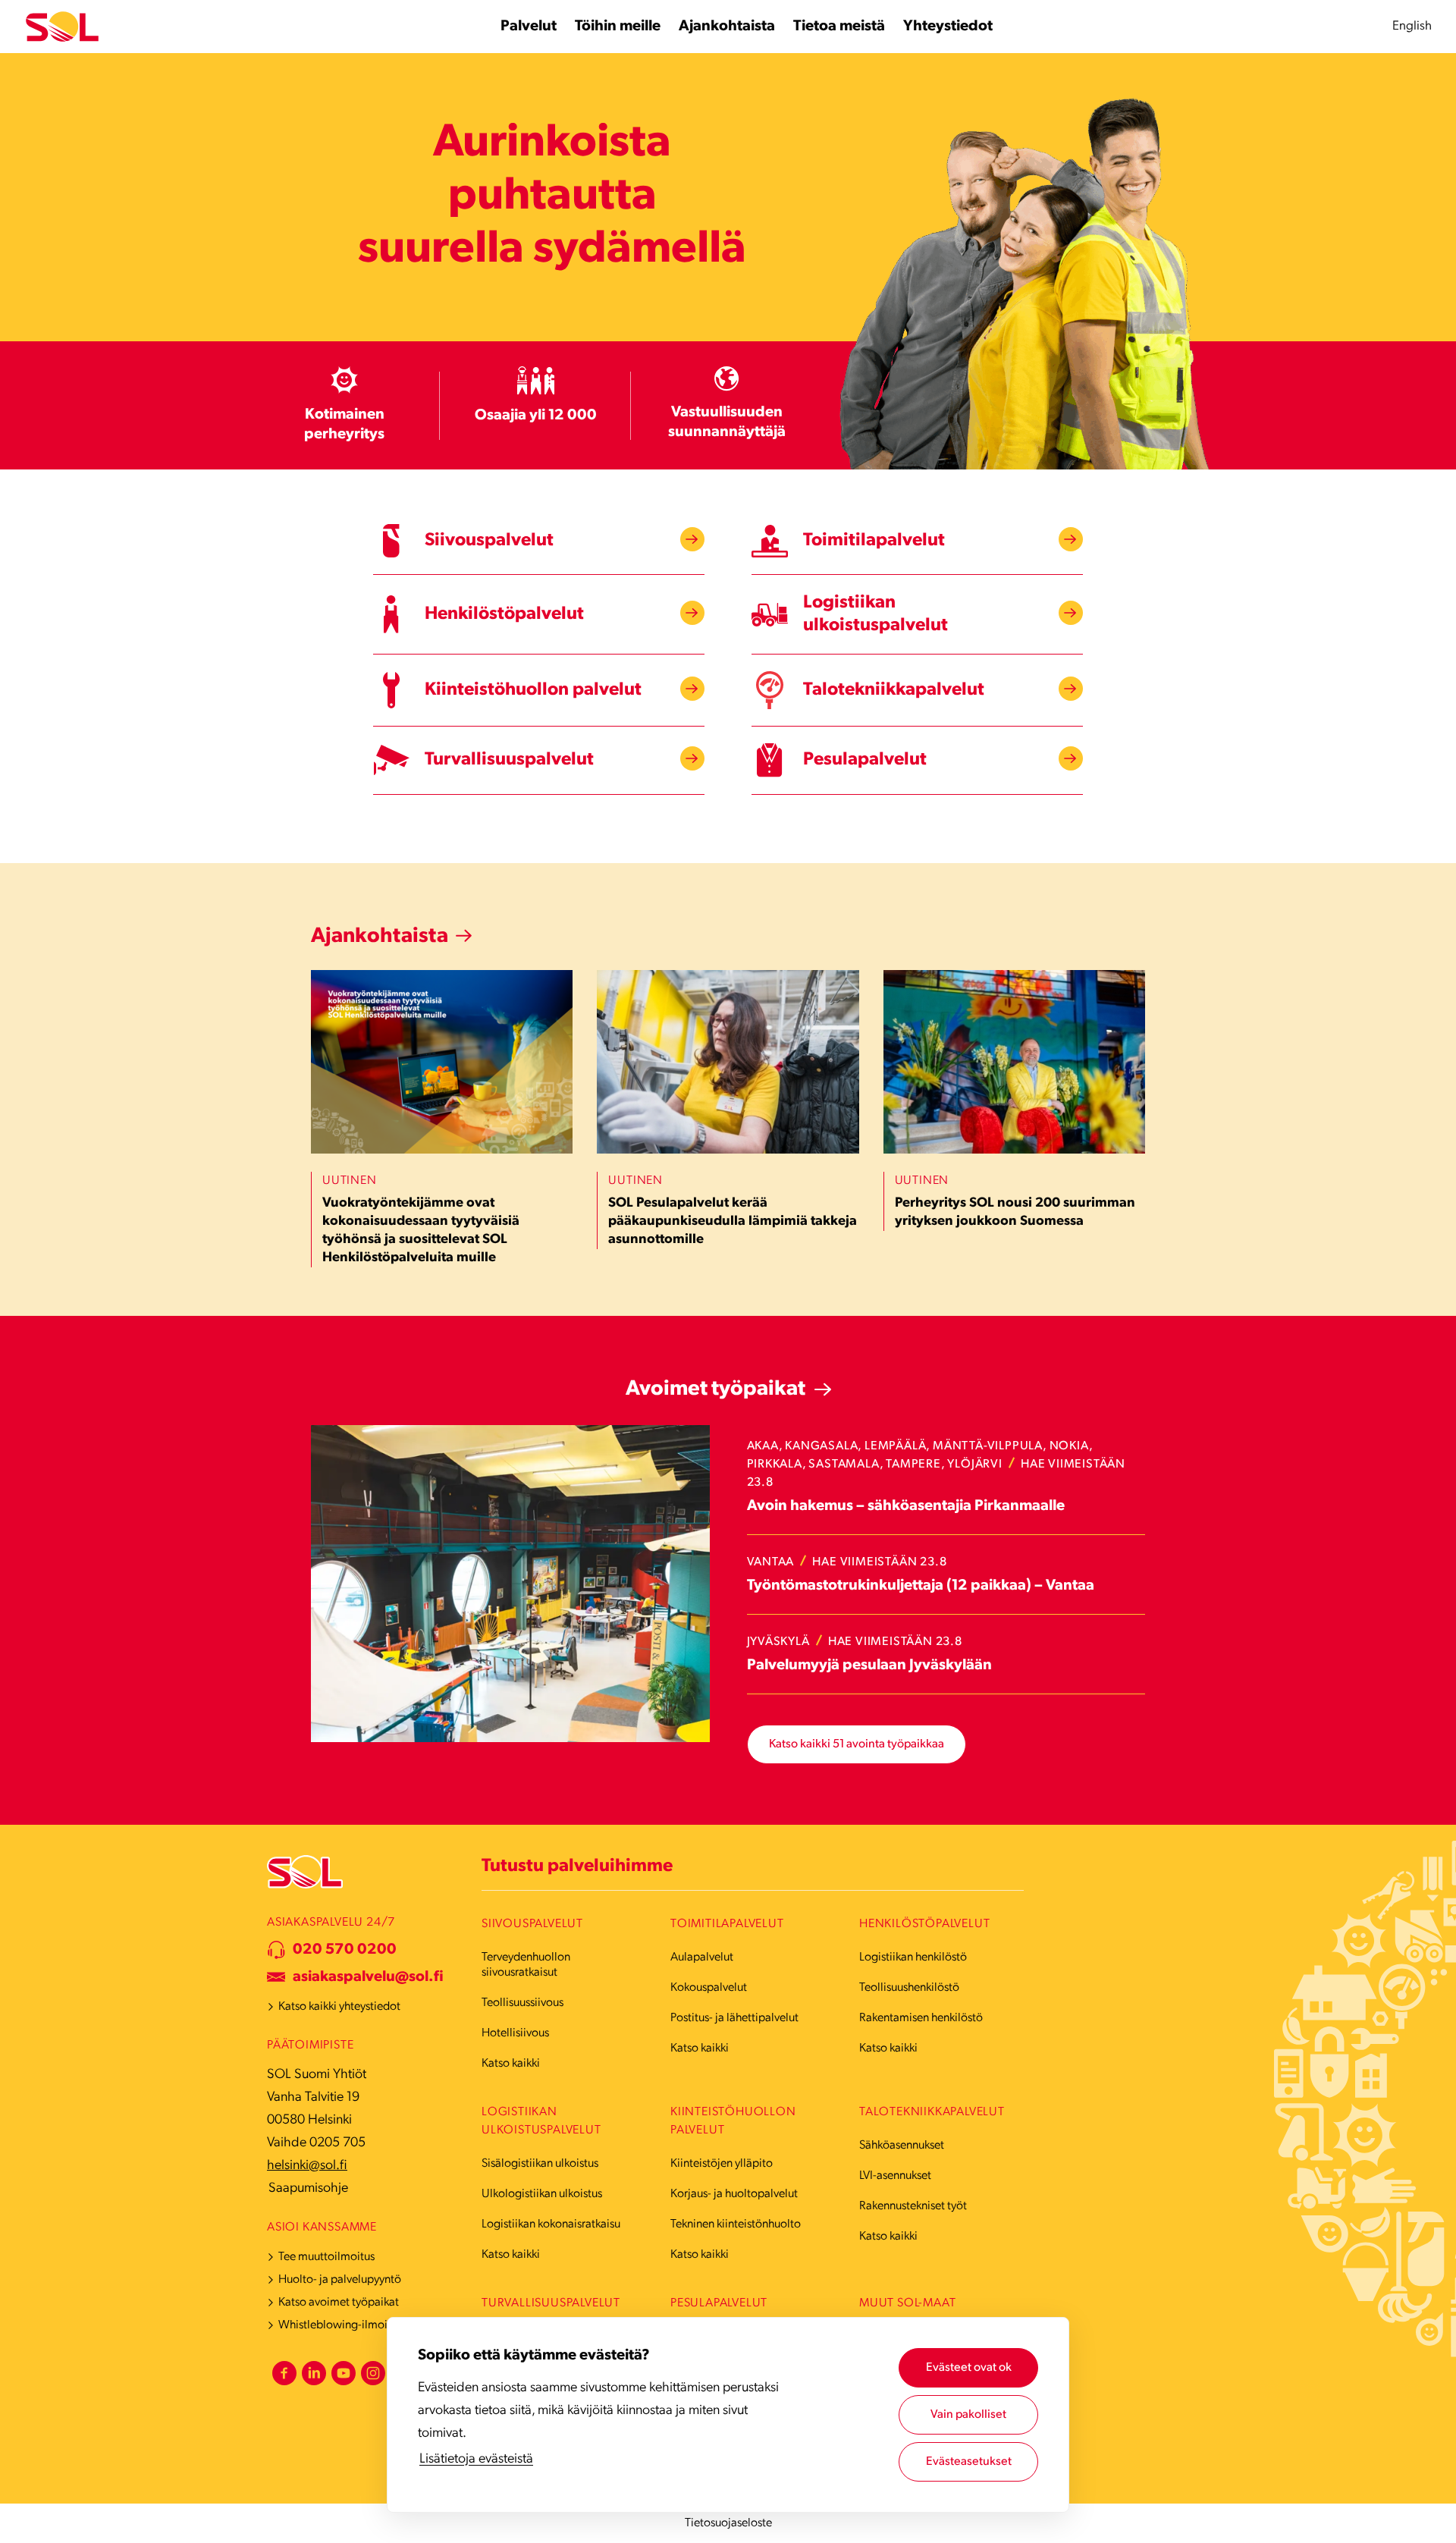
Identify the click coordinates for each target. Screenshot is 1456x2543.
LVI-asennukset (895, 2176)
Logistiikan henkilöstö (913, 1957)
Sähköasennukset (902, 2146)
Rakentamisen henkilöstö (921, 2018)
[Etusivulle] (62, 27)
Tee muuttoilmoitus (326, 2257)
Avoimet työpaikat (715, 1389)
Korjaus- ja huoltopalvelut (734, 2194)
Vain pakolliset (968, 2415)
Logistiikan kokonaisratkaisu (551, 2224)
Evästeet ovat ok (969, 2368)
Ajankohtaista (380, 937)
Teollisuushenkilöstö (909, 1988)
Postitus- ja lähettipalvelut (734, 2018)
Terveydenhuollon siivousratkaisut (526, 1965)
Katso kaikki (511, 2064)
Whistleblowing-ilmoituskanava (358, 2325)
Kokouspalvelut (709, 1988)
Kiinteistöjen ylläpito (722, 2164)
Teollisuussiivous (522, 2003)
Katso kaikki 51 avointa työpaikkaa (857, 1744)
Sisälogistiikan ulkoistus (540, 2164)
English (1412, 26)
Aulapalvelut (702, 1957)
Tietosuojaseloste (728, 2523)
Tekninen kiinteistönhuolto (736, 2224)
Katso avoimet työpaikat (339, 2303)
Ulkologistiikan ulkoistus (542, 2194)
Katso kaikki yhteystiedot (339, 2007)
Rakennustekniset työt (913, 2206)
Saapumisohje (308, 2189)
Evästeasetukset (969, 2462)
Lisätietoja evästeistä (476, 2460)
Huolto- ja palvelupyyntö (340, 2280)
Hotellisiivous (515, 2033)
